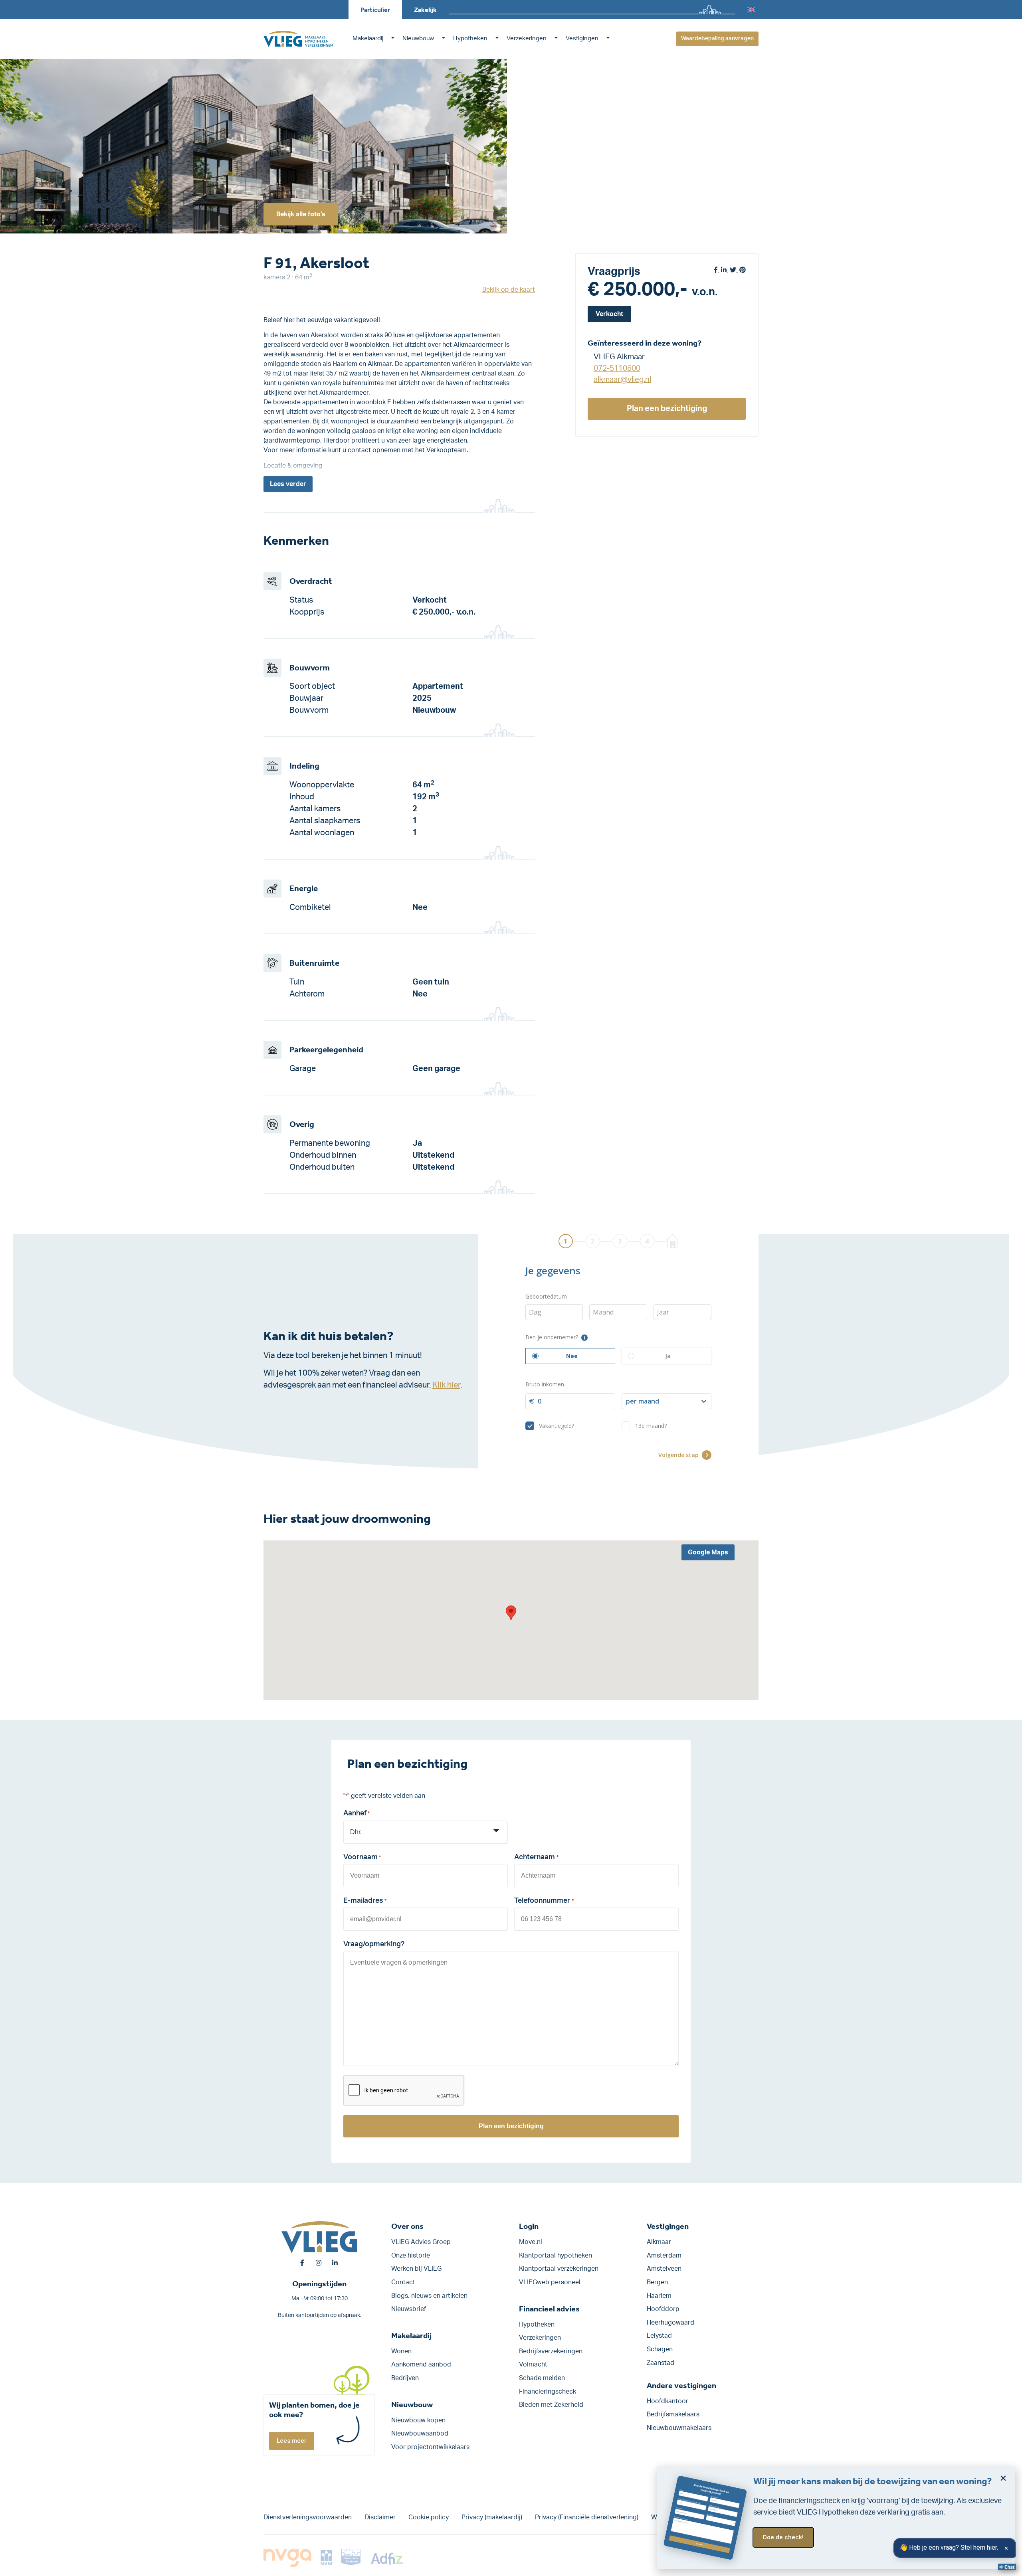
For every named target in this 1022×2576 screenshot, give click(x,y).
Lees (288, 484)
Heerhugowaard (670, 2323)
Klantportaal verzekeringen (559, 2269)
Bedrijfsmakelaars (673, 2414)
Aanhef (357, 1813)
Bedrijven (405, 2378)
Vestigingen (582, 39)
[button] (511, 1613)
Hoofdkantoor (667, 2401)
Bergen (657, 2282)
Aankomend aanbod (421, 2364)
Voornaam (362, 1857)
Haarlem (659, 2296)
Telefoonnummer (544, 1901)
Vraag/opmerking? (374, 1944)
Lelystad (659, 2336)
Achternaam (536, 1857)
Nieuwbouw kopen (418, 2420)
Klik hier (446, 1385)
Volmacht (533, 2364)
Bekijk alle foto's (301, 214)
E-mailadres (365, 1901)
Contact (403, 2282)
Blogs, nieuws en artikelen (429, 2296)
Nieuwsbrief (409, 2309)
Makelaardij (368, 39)
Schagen (660, 2349)
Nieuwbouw (418, 39)
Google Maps (708, 1552)
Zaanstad (661, 2363)
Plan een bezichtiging (667, 409)
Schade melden (542, 2378)
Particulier (375, 10)
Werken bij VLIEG (416, 2269)
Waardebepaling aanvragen (717, 39)
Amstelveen (664, 2269)
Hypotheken (470, 39)
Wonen (401, 2351)
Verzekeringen (527, 39)
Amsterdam (664, 2256)
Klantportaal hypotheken (556, 2256)
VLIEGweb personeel (550, 2282)
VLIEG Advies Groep (421, 2242)
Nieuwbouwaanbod (420, 2434)
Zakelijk (425, 10)
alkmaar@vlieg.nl (622, 380)
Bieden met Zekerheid (551, 2405)
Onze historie (411, 2256)
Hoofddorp (663, 2309)
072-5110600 (617, 368)
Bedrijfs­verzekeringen (551, 2351)
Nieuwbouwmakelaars (679, 2428)
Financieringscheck (548, 2392)
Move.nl (531, 2242)
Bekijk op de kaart (509, 290)
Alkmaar (659, 2242)
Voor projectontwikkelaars (430, 2447)
